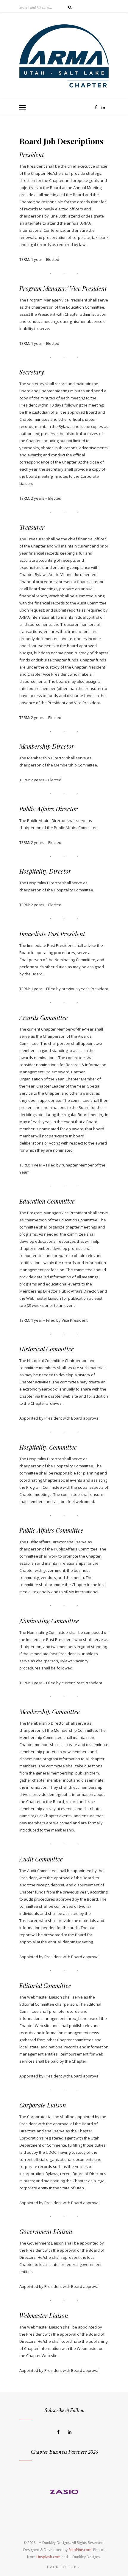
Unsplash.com (48, 2557)
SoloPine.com (80, 2550)
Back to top (63, 2567)
